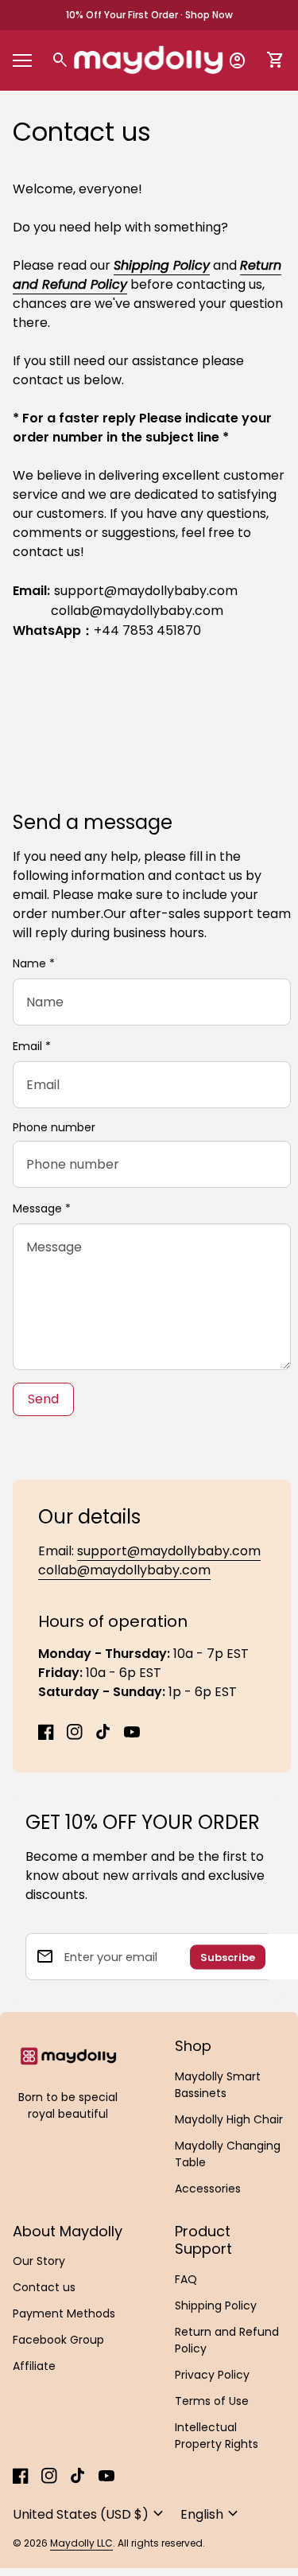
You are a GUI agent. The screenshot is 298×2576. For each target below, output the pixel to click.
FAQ (186, 2279)
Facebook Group (58, 2340)
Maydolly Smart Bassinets (218, 2085)
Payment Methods (64, 2313)
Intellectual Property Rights (217, 2436)
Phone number (54, 1128)
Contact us (44, 2287)
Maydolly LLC (81, 2543)
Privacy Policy (212, 2375)
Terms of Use (212, 2401)
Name (34, 963)
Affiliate (34, 2366)
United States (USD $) (90, 2514)
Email (32, 1046)
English (211, 2514)
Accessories (208, 2189)
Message (42, 1208)
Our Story (39, 2261)
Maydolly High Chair (229, 2119)
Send (43, 1399)
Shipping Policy (162, 265)
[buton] (90, 2514)
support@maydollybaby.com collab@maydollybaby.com (149, 1560)
